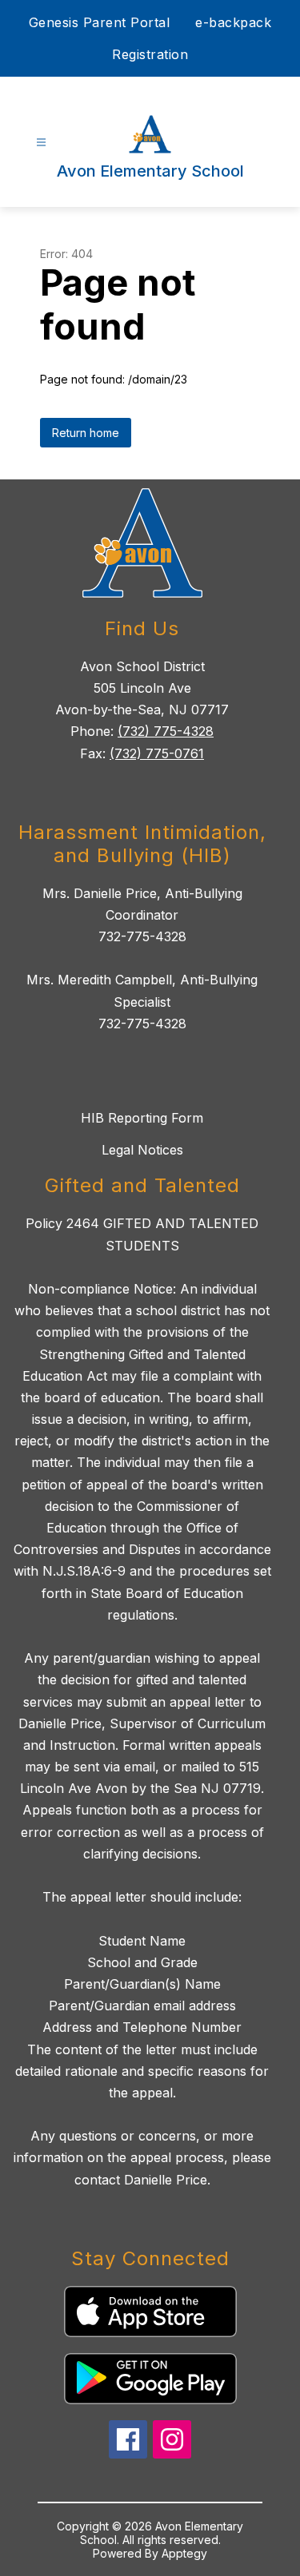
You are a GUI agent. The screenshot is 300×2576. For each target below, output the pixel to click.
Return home (86, 433)
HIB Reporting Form (142, 1118)
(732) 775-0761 (157, 753)
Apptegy (184, 2553)
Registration (150, 54)
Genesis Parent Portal (100, 22)
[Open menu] (41, 143)
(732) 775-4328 (166, 731)
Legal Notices (142, 1150)
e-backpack (233, 22)
